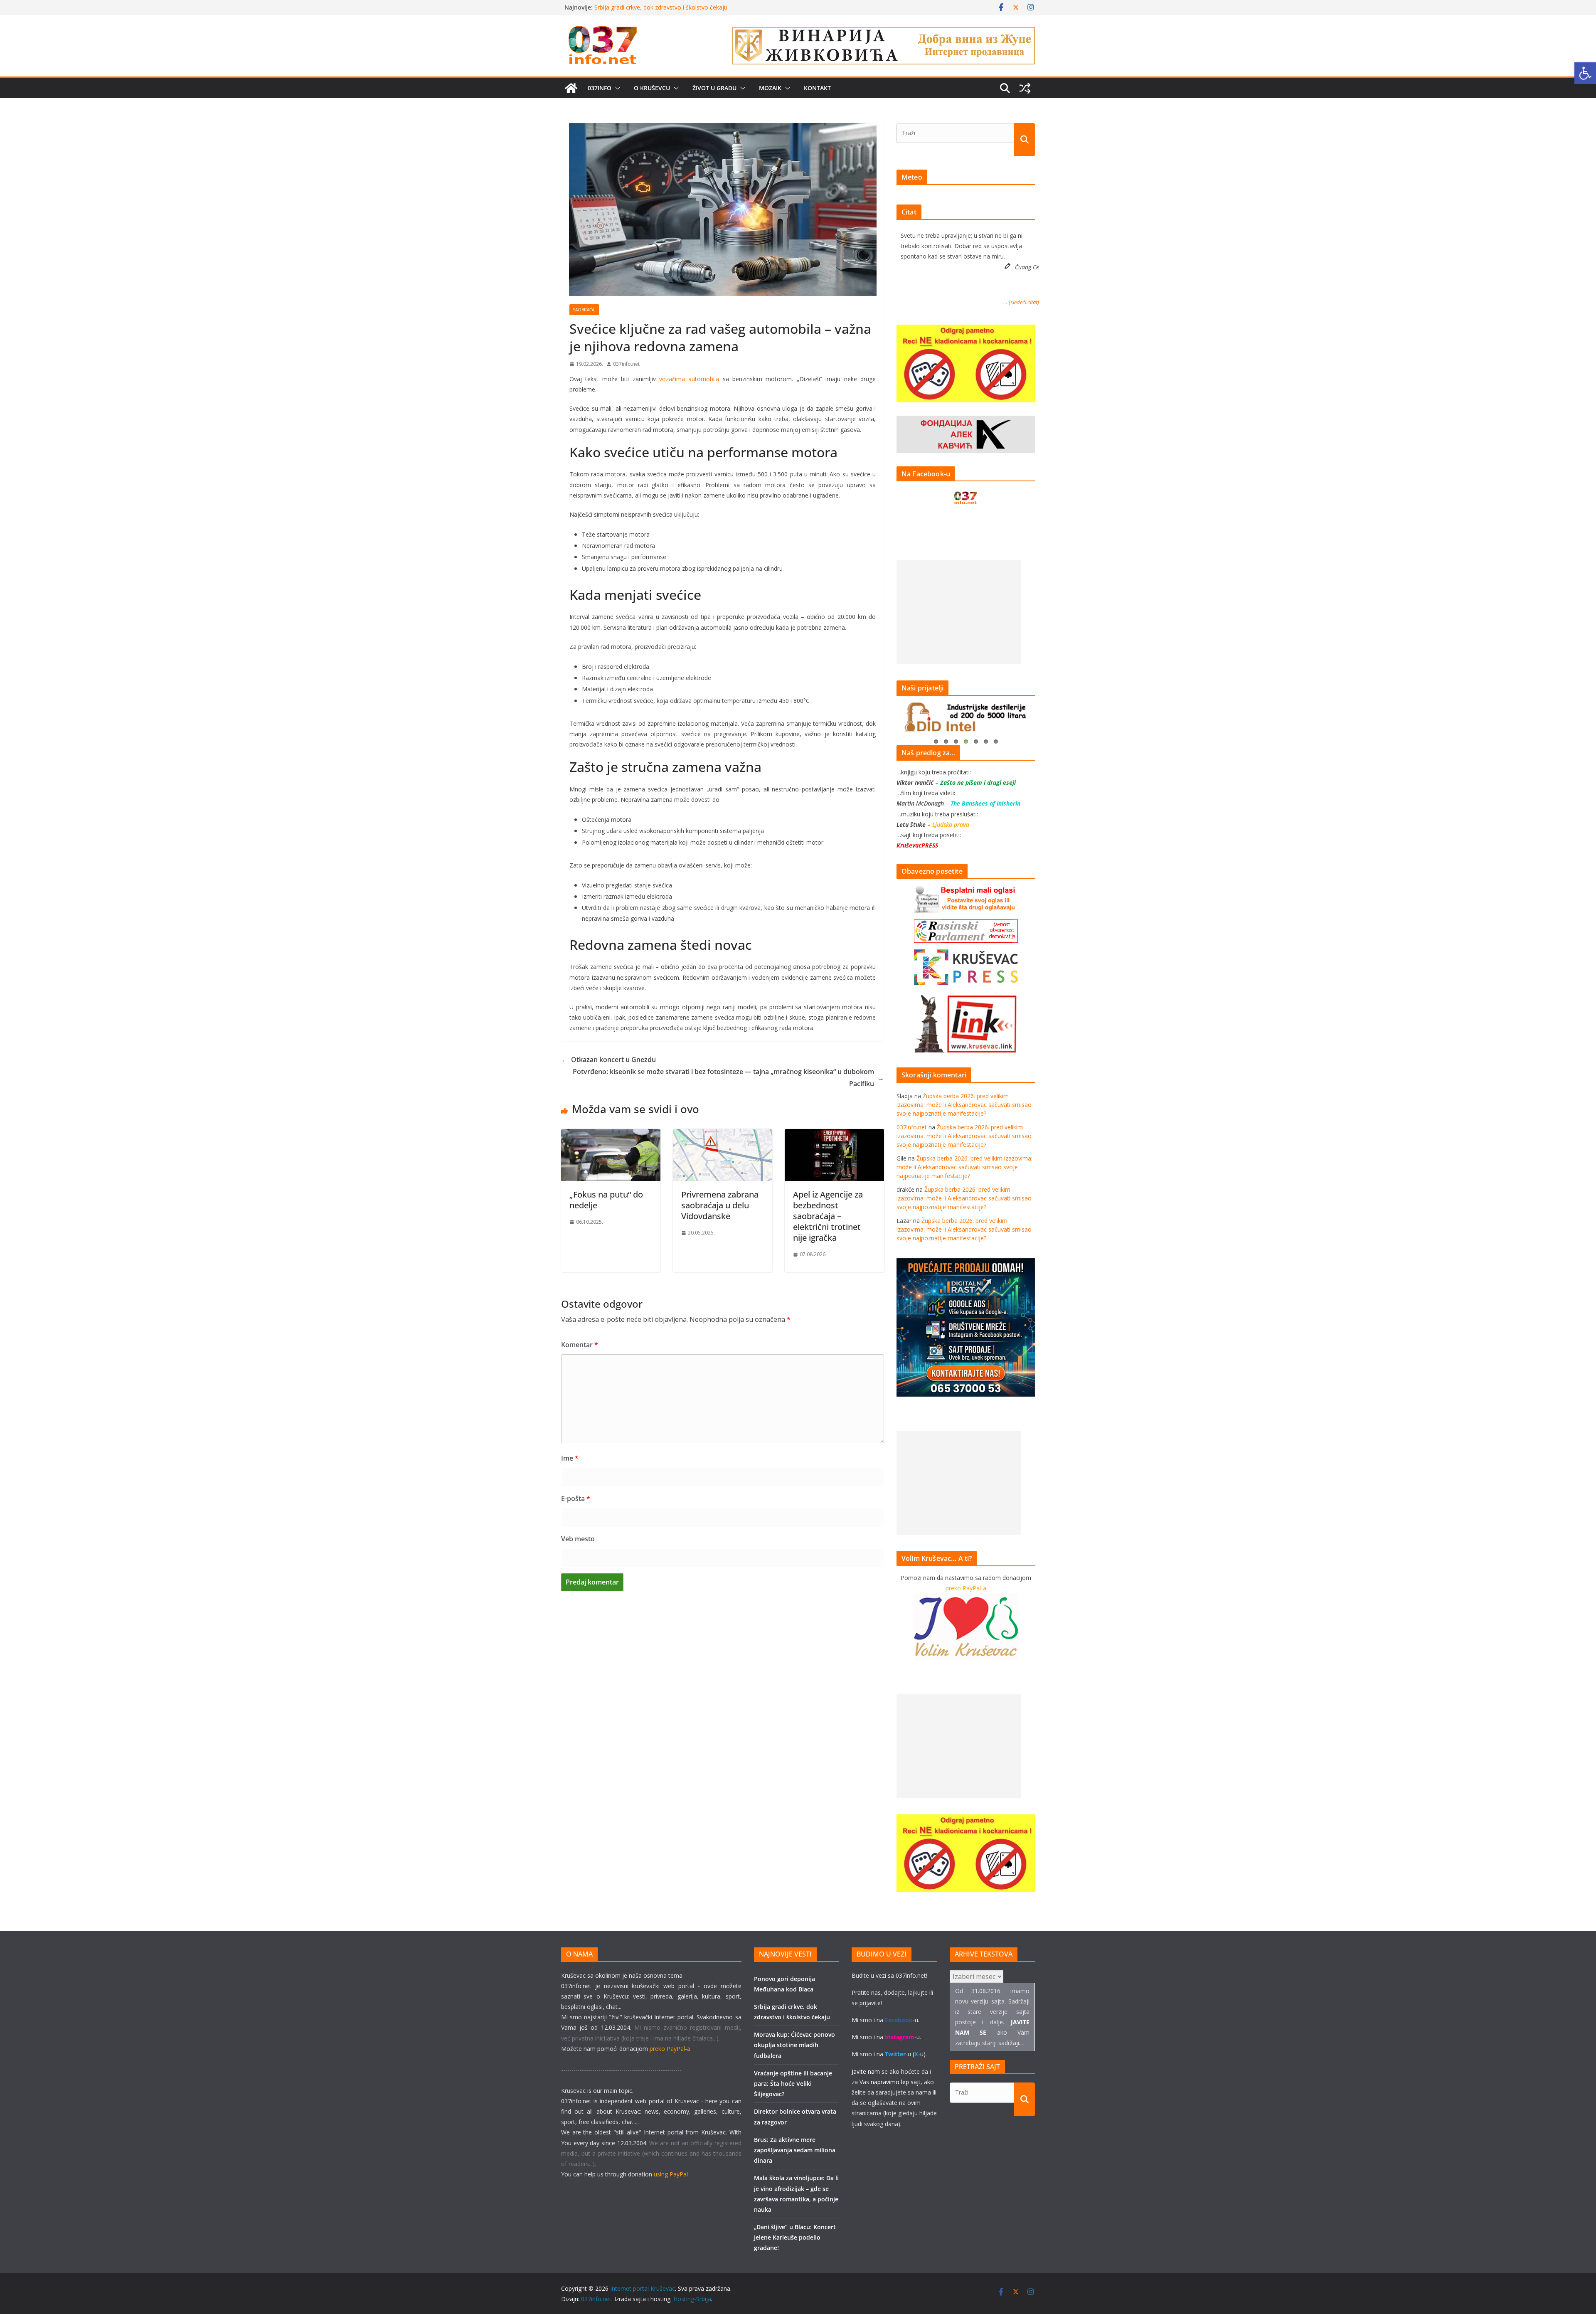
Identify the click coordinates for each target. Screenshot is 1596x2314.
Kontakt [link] (817, 88)
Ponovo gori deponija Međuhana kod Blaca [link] (653, 7)
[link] (1585, 73)
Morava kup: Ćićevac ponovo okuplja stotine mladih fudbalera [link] (794, 2045)
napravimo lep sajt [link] (896, 2082)
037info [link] (600, 88)
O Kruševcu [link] (652, 88)
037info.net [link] (626, 364)
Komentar (580, 1345)
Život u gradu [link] (714, 88)
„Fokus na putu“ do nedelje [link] (606, 1200)
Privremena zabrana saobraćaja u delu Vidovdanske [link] (720, 1205)
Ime (570, 1458)
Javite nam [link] (866, 2071)
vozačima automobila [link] (689, 379)
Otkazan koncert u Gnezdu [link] (608, 1060)
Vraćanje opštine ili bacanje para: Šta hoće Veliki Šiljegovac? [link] (793, 2084)
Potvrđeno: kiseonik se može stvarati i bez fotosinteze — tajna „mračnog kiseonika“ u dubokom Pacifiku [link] (728, 1078)
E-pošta (576, 1498)
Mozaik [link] (770, 88)
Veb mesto (578, 1539)
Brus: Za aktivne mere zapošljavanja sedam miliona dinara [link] (795, 2150)
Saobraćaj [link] (584, 310)
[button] (616, 88)
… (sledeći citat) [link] (1021, 302)
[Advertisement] (959, 612)
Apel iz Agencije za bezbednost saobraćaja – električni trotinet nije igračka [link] (828, 1216)
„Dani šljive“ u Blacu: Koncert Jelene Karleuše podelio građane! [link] (795, 2237)
